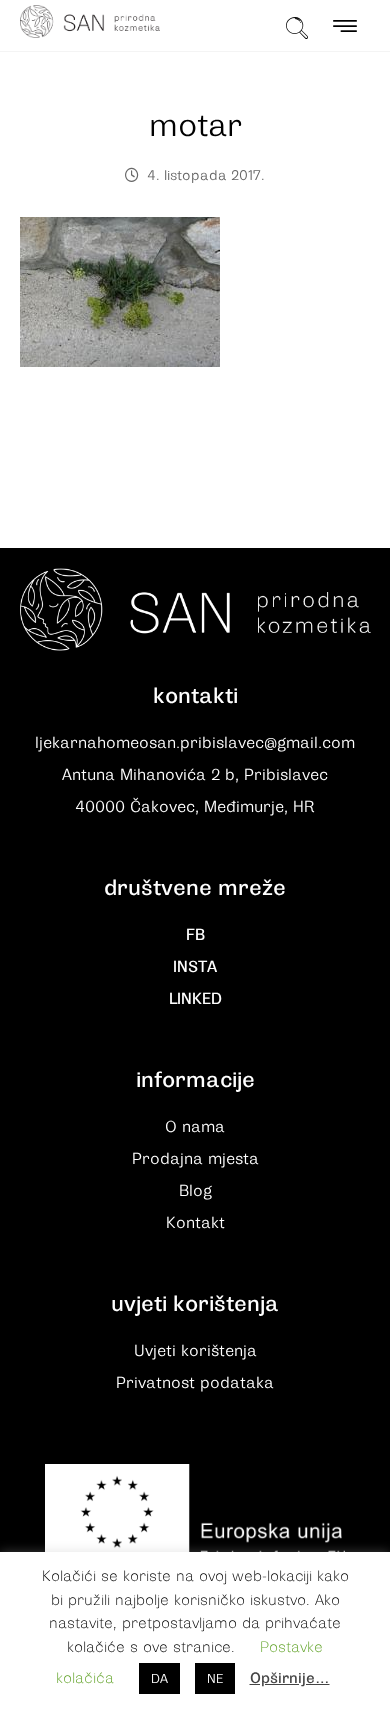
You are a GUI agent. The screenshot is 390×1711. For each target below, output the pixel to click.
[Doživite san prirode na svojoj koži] (90, 21)
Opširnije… (290, 1678)
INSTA (195, 967)
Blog (195, 1191)
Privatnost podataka (195, 1383)
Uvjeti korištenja (195, 1351)
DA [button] (159, 1678)
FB (195, 935)
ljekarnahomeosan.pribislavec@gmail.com (195, 743)
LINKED (195, 999)
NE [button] (215, 1678)
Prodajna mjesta (195, 1159)
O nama (195, 1127)
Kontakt (195, 1223)
